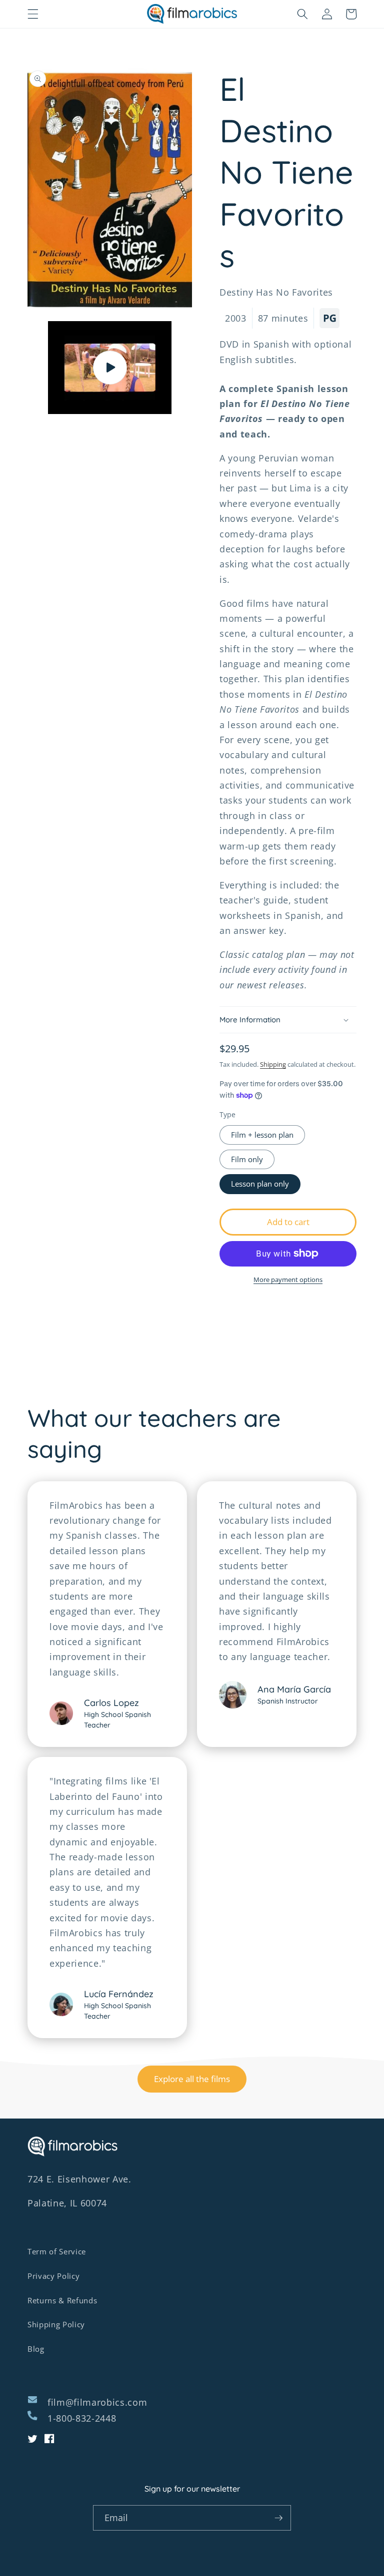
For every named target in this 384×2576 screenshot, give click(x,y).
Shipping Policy (56, 2325)
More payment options (288, 1280)
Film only (247, 1159)
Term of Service (57, 2252)
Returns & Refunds (62, 2301)
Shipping (273, 1064)
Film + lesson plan (262, 1135)
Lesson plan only (260, 1184)
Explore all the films (192, 2079)
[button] (33, 14)
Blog (36, 2349)
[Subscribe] (278, 2518)
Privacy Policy (53, 2276)
